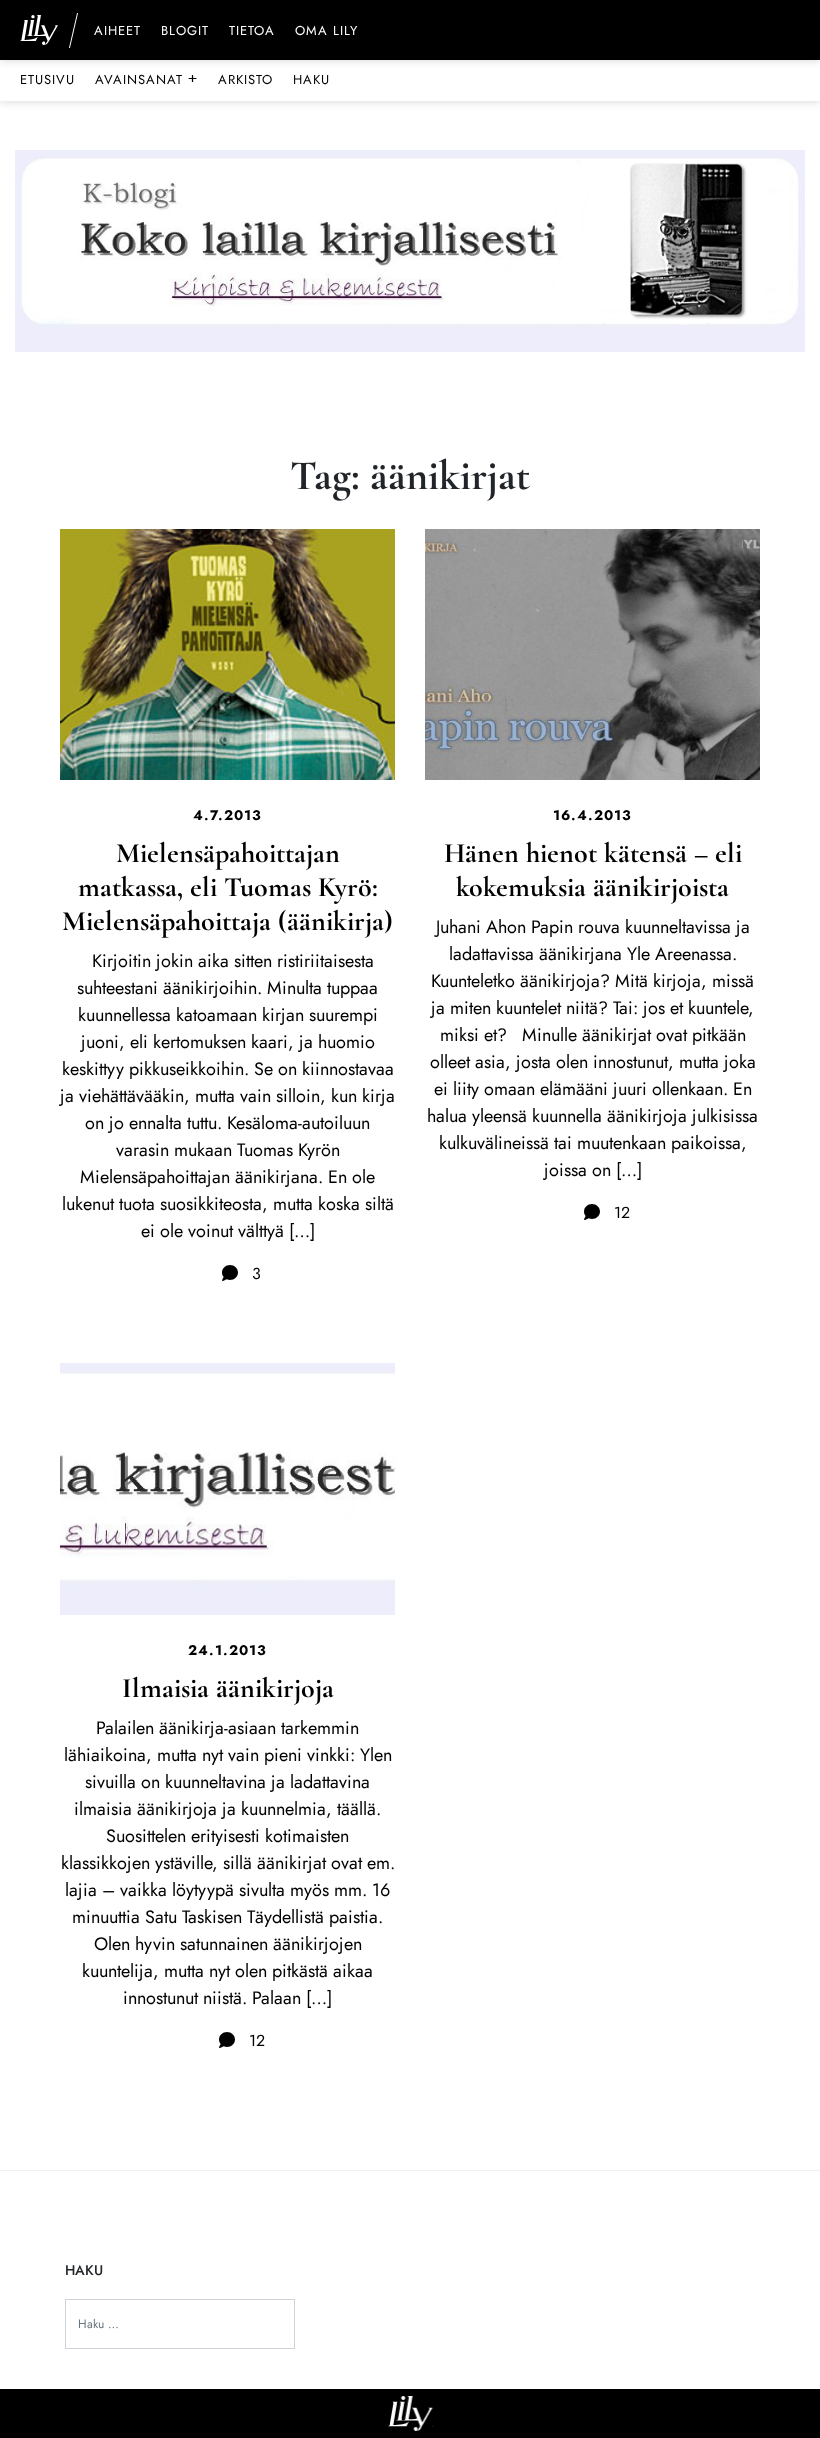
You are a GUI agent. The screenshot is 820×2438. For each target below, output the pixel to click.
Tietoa (252, 32)
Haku (311, 79)
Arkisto (245, 79)
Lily (410, 2413)
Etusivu (47, 79)
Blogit (185, 32)
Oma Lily (326, 32)
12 (619, 1212)
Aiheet (117, 32)
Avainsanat (146, 79)
